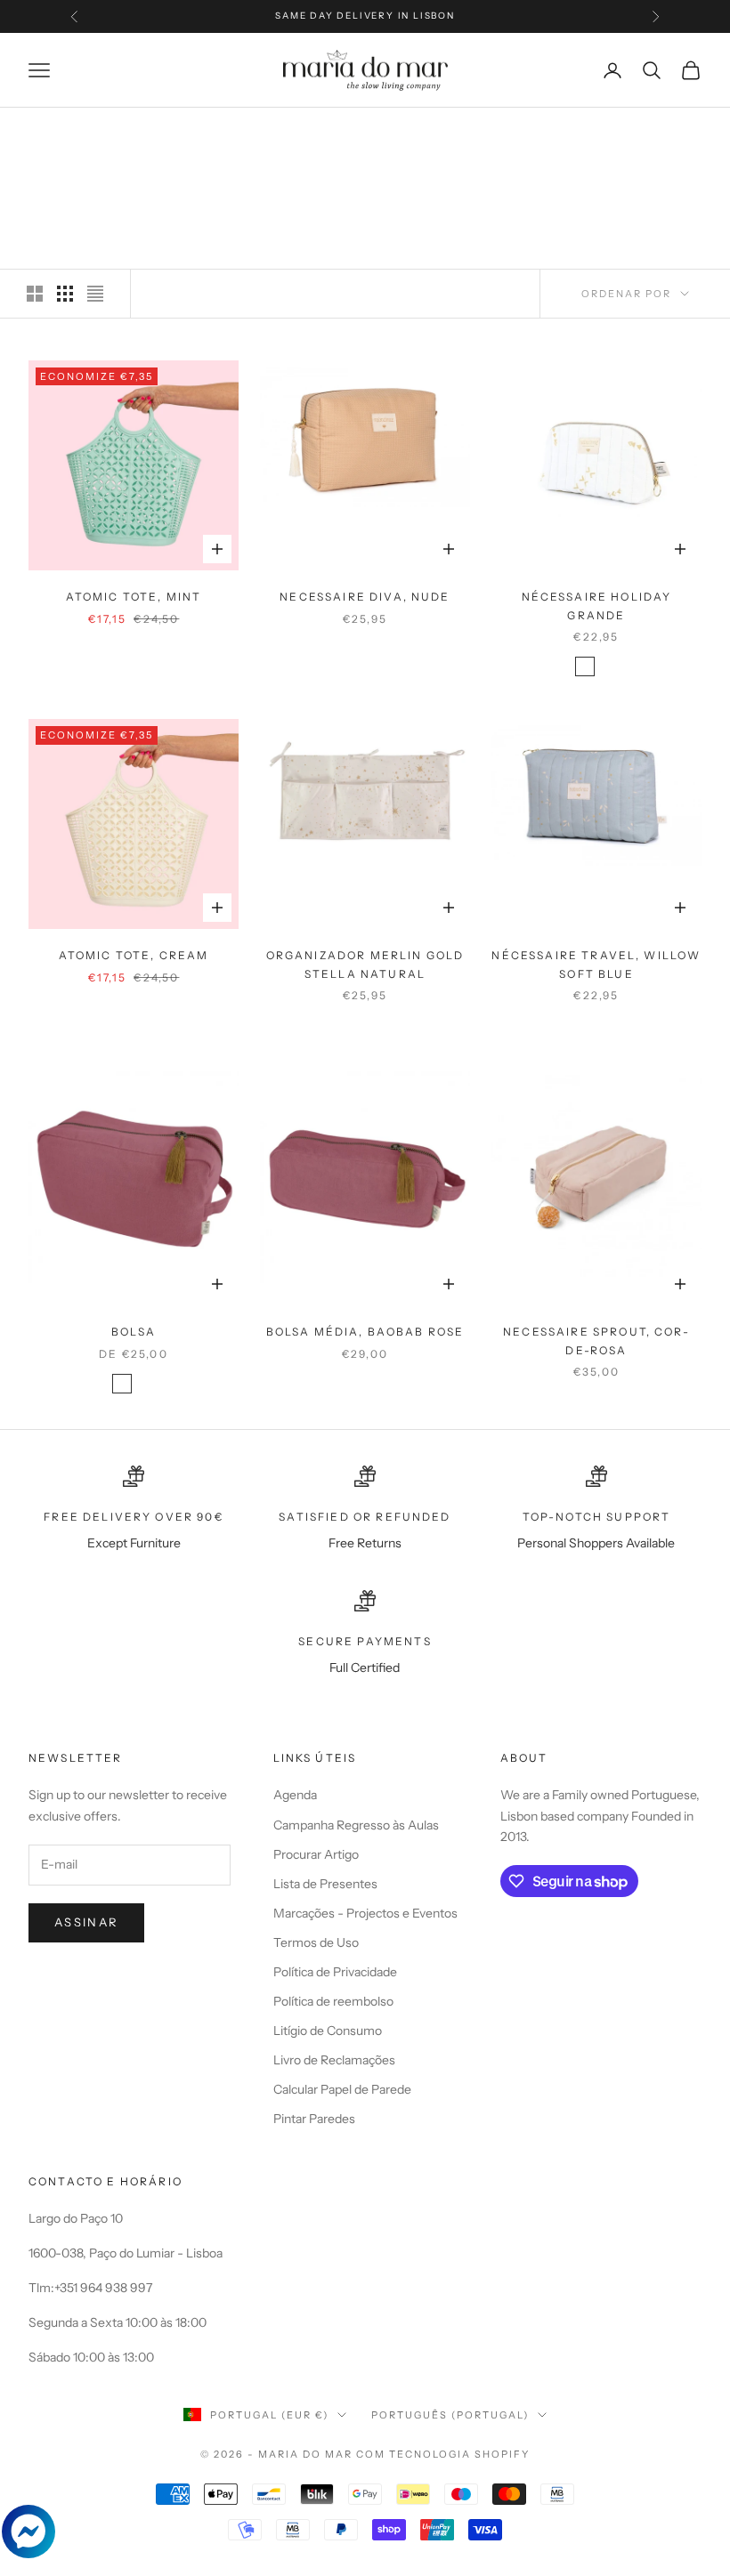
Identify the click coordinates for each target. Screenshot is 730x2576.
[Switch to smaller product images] (65, 294)
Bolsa (134, 1332)
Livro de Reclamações (334, 2060)
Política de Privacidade (335, 1972)
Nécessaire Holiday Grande (597, 606)
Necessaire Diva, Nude (365, 597)
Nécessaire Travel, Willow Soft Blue (596, 964)
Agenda (295, 1795)
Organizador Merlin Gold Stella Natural (365, 964)
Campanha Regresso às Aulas (356, 1825)
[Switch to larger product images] (35, 294)
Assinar (86, 1922)
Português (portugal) (450, 2415)
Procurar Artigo (316, 1854)
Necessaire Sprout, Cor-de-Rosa (596, 1340)
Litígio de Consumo (328, 2031)
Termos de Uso (316, 1942)
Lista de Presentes (325, 1884)
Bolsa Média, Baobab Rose (365, 1332)
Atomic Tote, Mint (134, 597)
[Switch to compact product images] (95, 294)
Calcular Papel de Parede (342, 2089)
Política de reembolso (333, 2001)
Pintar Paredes (314, 2119)
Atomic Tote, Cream (134, 955)
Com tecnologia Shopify (443, 2454)
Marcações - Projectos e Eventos (365, 1913)
